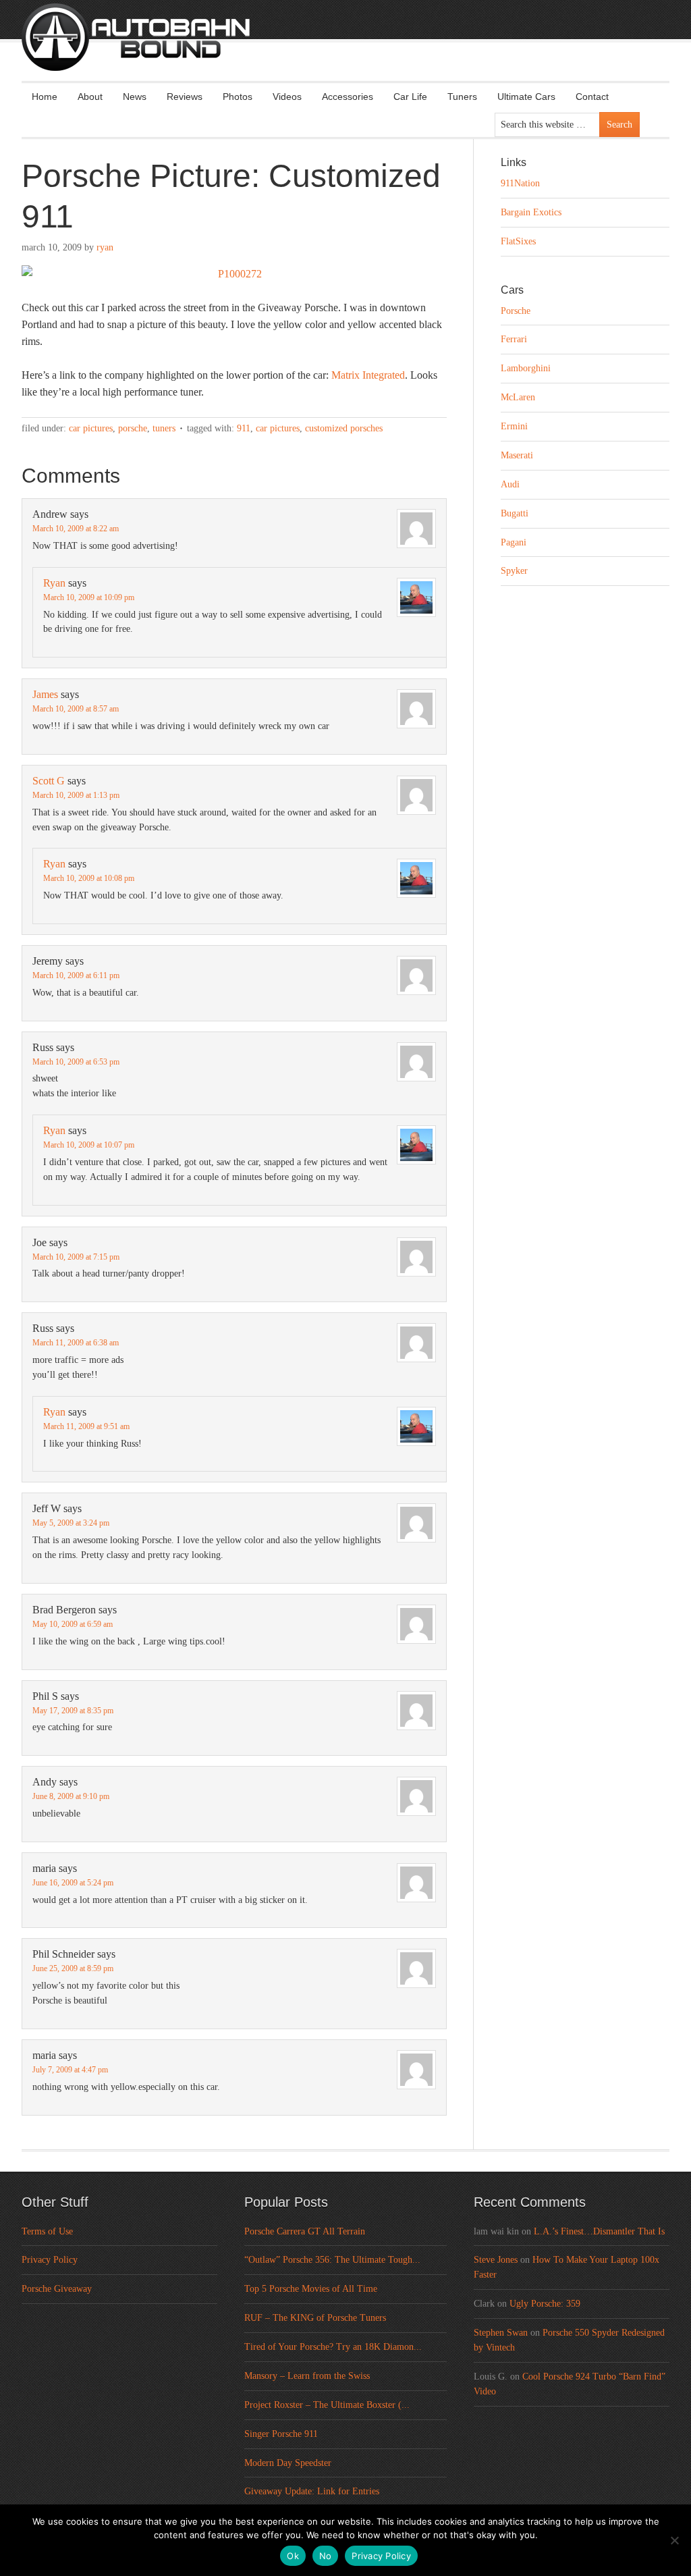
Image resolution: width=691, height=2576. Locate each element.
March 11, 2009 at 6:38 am (76, 1343)
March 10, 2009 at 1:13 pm (76, 795)
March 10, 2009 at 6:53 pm (76, 1062)
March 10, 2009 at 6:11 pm (76, 975)
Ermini (514, 426)
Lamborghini (526, 368)
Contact (592, 97)
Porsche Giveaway (57, 2289)
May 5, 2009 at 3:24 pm (71, 1523)
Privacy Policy (50, 2260)
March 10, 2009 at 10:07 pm (89, 1145)
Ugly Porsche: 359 (545, 2304)
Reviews (185, 97)
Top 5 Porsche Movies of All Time (311, 2289)
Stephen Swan (501, 2333)
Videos (287, 97)
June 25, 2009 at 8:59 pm (73, 1968)
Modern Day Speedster (288, 2463)
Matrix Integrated (368, 375)
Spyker (514, 571)
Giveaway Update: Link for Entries (312, 2491)
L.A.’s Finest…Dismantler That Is (599, 2231)
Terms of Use (47, 2231)
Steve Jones (496, 2260)
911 (244, 428)
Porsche (133, 428)
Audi (510, 484)
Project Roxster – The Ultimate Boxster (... (327, 2405)
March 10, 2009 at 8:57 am (76, 709)
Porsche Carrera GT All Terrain (305, 2231)
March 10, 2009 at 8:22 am (76, 529)
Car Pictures (91, 428)
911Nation (520, 183)
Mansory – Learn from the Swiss (307, 2376)
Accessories (348, 97)
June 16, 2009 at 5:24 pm (73, 1883)
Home (45, 97)
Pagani (514, 542)
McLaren (518, 397)
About (90, 97)
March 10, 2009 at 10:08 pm (89, 878)
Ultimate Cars (526, 97)
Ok (293, 2556)
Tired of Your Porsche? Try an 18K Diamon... (333, 2347)
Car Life (410, 97)
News (135, 97)
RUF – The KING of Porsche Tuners (315, 2318)
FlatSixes (518, 241)
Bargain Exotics (531, 212)
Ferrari (514, 339)
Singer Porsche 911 (281, 2434)
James (45, 694)
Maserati (517, 455)
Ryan (105, 247)
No (326, 2556)
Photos (238, 97)
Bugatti (515, 513)
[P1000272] (234, 274)
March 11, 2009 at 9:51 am (86, 1426)
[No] (674, 2540)
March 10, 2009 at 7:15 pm (76, 1257)
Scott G (49, 781)
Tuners (462, 97)
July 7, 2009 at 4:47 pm (70, 2070)
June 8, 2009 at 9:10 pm (71, 1796)
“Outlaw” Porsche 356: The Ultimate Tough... (332, 2260)
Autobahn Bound (367, 49)
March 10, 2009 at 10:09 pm (89, 597)
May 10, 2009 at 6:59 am (73, 1624)
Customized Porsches (344, 428)
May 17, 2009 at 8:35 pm (73, 1711)
